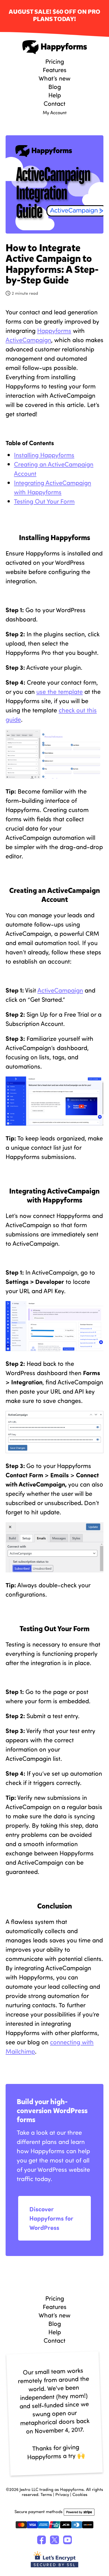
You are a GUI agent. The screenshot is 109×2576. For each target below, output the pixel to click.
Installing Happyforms (44, 455)
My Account (55, 112)
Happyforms (54, 47)
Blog (55, 86)
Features (55, 70)
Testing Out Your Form (44, 501)
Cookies (80, 2494)
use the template (60, 691)
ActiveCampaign (28, 340)
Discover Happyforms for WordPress (51, 2218)
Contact (54, 103)
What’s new (54, 78)
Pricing (55, 61)
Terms (46, 2494)
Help (55, 95)
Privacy (62, 2494)
